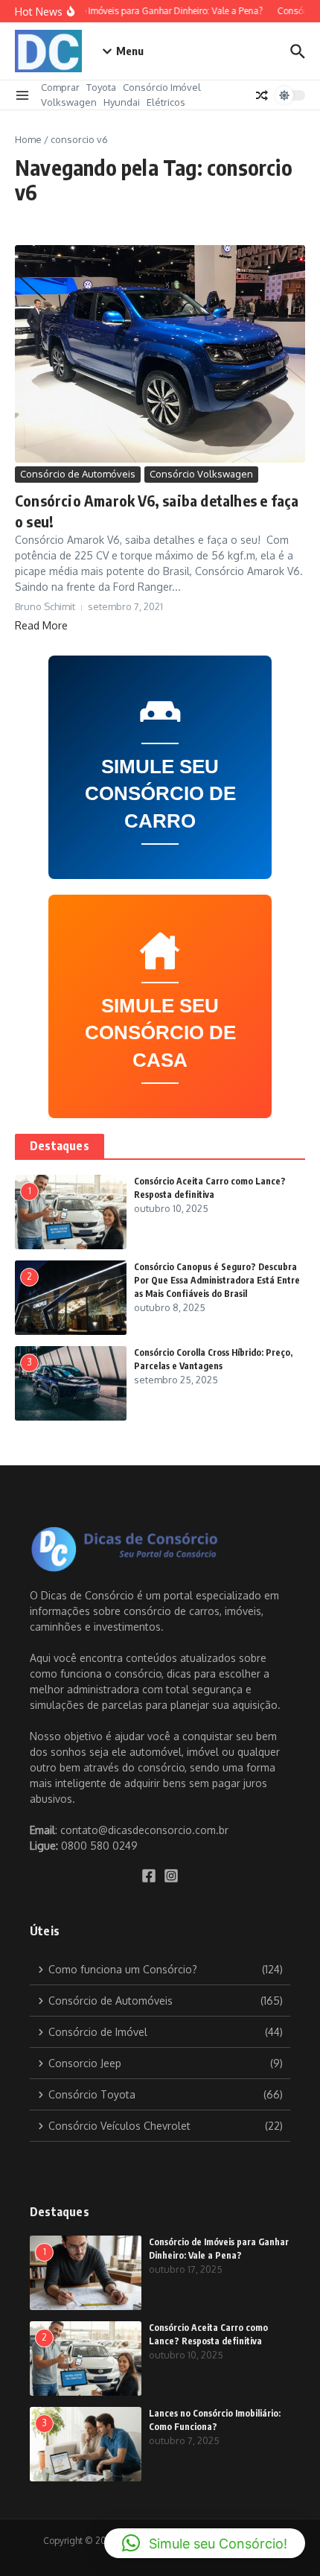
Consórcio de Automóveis (78, 474)
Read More (41, 625)
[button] (205, 2543)
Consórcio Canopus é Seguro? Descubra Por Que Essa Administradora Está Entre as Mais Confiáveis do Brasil (217, 1280)
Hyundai (122, 102)
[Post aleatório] (262, 95)
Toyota (101, 87)
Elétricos (166, 102)
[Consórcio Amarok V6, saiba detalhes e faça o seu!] (160, 354)
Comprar (60, 87)
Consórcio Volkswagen (201, 474)
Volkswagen (69, 102)
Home (28, 139)
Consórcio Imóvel (162, 87)
